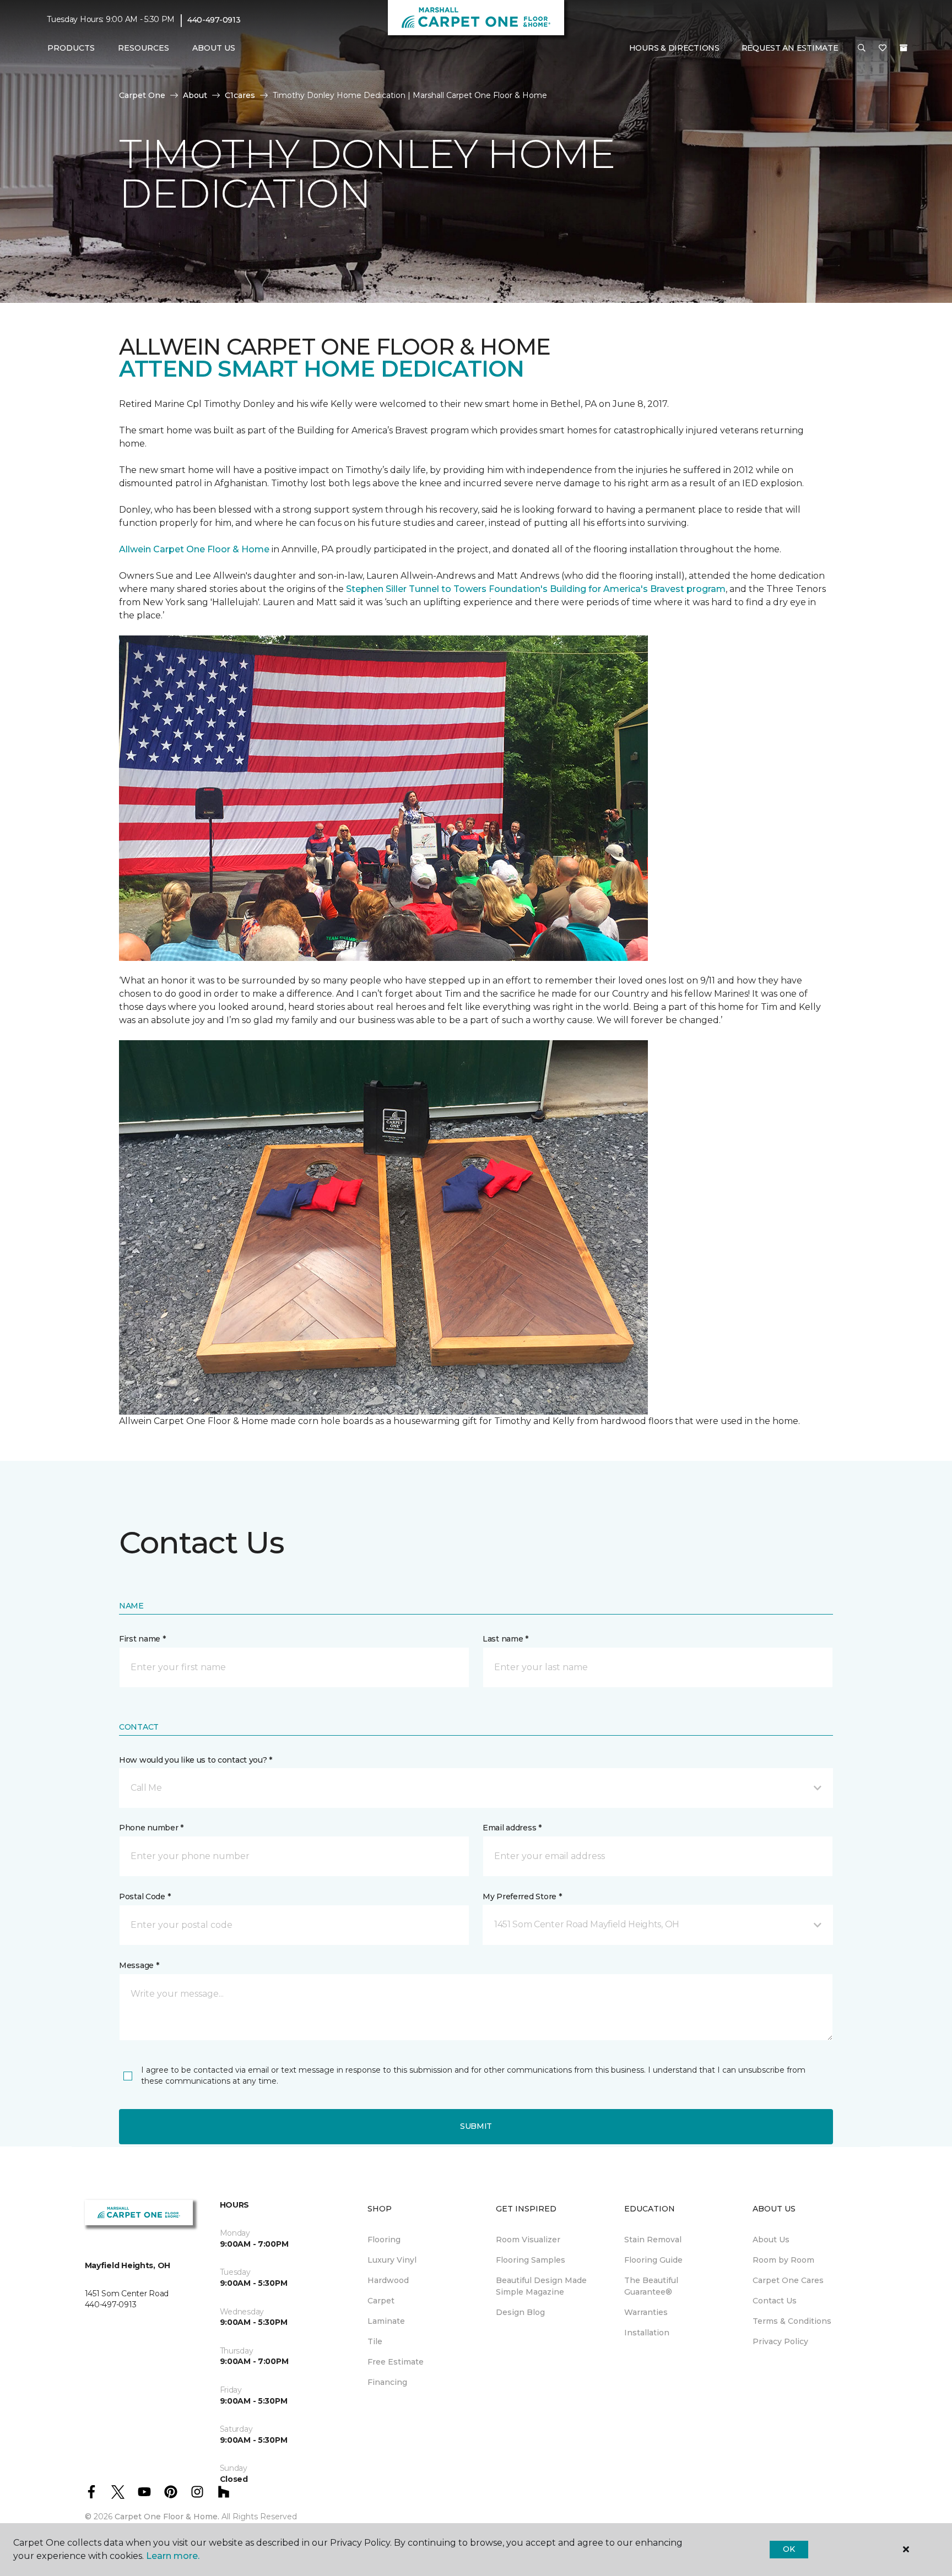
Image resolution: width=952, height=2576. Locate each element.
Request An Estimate (790, 48)
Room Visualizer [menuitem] (528, 2240)
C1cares (240, 95)
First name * (142, 1639)
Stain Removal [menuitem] (653, 2240)
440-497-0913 (214, 20)
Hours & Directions (674, 48)
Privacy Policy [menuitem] (780, 2341)
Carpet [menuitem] (381, 2301)
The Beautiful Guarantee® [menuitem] (651, 2286)
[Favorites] (883, 48)
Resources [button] (144, 48)
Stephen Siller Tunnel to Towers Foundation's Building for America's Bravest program (536, 589)
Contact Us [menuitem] (775, 2301)
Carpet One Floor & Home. (167, 2517)
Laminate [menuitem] (386, 2321)
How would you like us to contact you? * (196, 1760)
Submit (476, 2126)
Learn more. (173, 2556)
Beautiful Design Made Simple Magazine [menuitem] (541, 2286)
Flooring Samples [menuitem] (531, 2260)
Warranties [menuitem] (646, 2312)
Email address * (512, 1828)
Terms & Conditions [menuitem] (792, 2321)
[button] (862, 48)
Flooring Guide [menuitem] (653, 2260)
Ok (789, 2549)
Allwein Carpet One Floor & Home (194, 549)
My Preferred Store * (522, 1896)
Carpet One (142, 95)
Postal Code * (145, 1896)
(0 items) (904, 48)
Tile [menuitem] (375, 2341)
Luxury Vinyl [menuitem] (392, 2260)
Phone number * (151, 1828)
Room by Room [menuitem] (783, 2260)
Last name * (505, 1639)
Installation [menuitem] (647, 2333)
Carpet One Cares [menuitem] (788, 2280)
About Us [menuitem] (771, 2240)
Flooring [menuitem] (384, 2240)
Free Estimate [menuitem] (396, 2362)
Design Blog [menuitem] (520, 2312)
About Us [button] (214, 48)
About (195, 95)
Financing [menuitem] (387, 2382)
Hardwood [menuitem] (388, 2280)
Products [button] (71, 48)
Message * (139, 1965)
